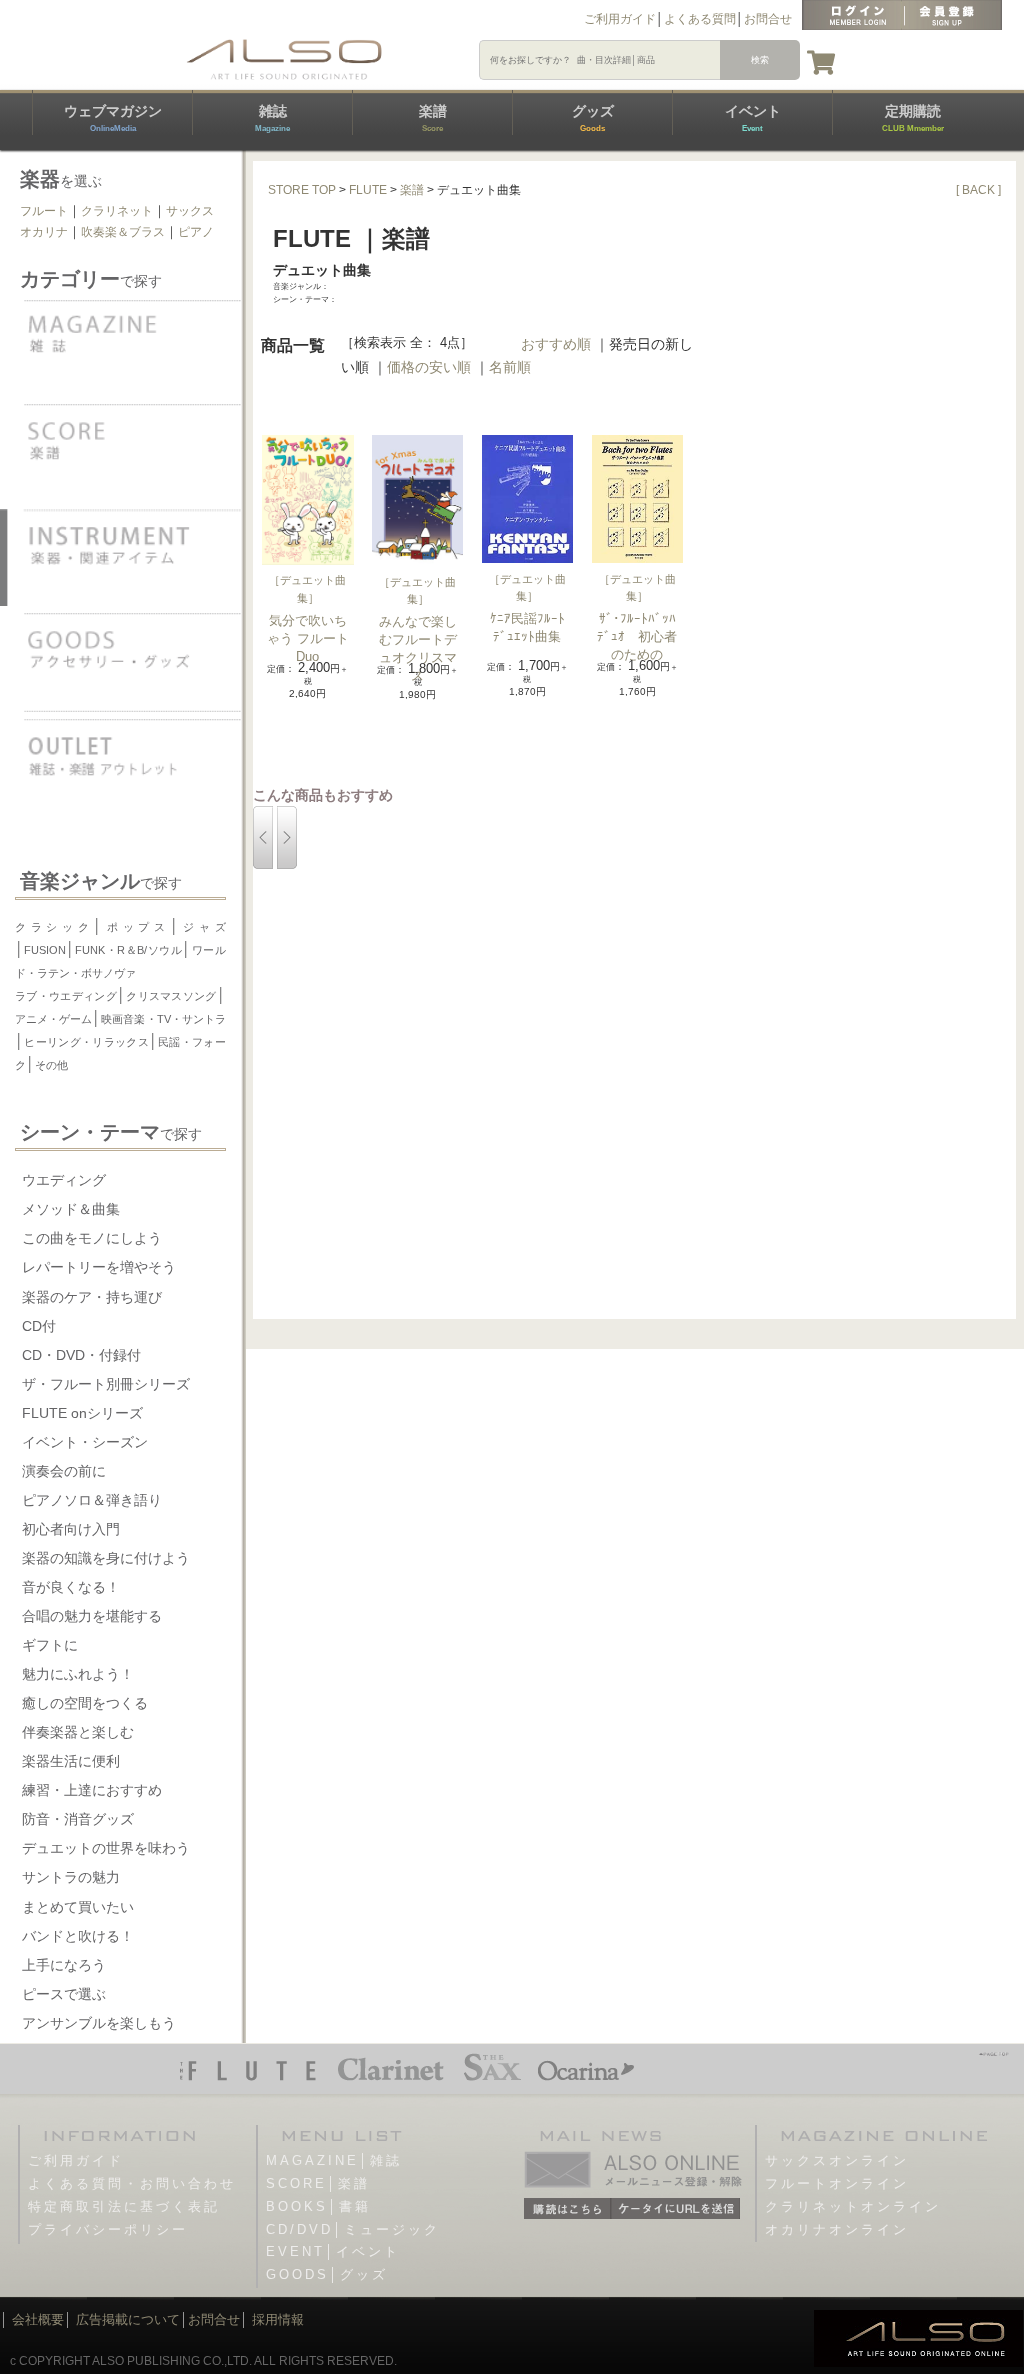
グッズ (593, 118)
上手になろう (64, 1965)
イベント (753, 118)
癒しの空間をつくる (85, 1703)
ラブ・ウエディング (66, 996)
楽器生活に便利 (71, 1761)
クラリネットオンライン (853, 2206)
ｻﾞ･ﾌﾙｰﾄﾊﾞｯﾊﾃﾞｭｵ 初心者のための (637, 636)
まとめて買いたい (78, 1907)
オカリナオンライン (837, 2229)
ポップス (135, 927)
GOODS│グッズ (327, 2274)
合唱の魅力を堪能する (92, 1616)
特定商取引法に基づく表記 (124, 2206)
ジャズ (202, 927)
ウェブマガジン (113, 118)
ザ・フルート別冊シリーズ (106, 1384)
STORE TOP (302, 190)
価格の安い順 (429, 367)
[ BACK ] (978, 190)
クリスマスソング (171, 996)
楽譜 (433, 118)
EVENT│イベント (333, 2251)
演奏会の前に (64, 1471)
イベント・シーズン (85, 1442)
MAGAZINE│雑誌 (334, 2160)
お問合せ (768, 19)
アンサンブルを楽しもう (99, 2023)
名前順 (510, 367)
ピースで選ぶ (64, 1994)
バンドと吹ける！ (78, 1936)
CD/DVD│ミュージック (353, 2229)
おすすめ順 (556, 344)
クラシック (54, 927)
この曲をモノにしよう (92, 1238)
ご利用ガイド (620, 19)
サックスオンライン (837, 2160)
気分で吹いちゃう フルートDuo (308, 638)
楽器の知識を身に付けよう (106, 1558)
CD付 (39, 1326)
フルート (44, 211)
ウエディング (64, 1180)
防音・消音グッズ (78, 1819)
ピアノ (196, 232)
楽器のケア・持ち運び (92, 1297)
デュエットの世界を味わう (106, 1848)
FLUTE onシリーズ (82, 1413)
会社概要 (38, 2319)
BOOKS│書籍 (318, 2206)
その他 (51, 1065)
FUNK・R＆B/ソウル (128, 950)
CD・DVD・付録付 (81, 1355)
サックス (190, 211)
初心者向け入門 (71, 1529)
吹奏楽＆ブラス (123, 232)
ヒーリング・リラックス (86, 1042)
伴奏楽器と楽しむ (78, 1732)
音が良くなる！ (71, 1587)
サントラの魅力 (71, 1877)
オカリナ (44, 232)
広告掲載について (128, 2319)
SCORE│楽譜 (318, 2183)
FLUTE (368, 190)
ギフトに (50, 1645)
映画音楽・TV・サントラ (163, 1019)
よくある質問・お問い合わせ (132, 2183)
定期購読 (913, 118)
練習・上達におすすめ (92, 1790)
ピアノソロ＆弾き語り (92, 1500)
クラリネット (117, 211)
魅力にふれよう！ (78, 1674)
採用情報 (278, 2319)
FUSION (45, 950)
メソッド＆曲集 (71, 1209)
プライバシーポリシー (108, 2229)
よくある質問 (700, 19)
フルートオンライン (837, 2183)
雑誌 (272, 118)
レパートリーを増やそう (99, 1267)
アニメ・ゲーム (53, 1019)
